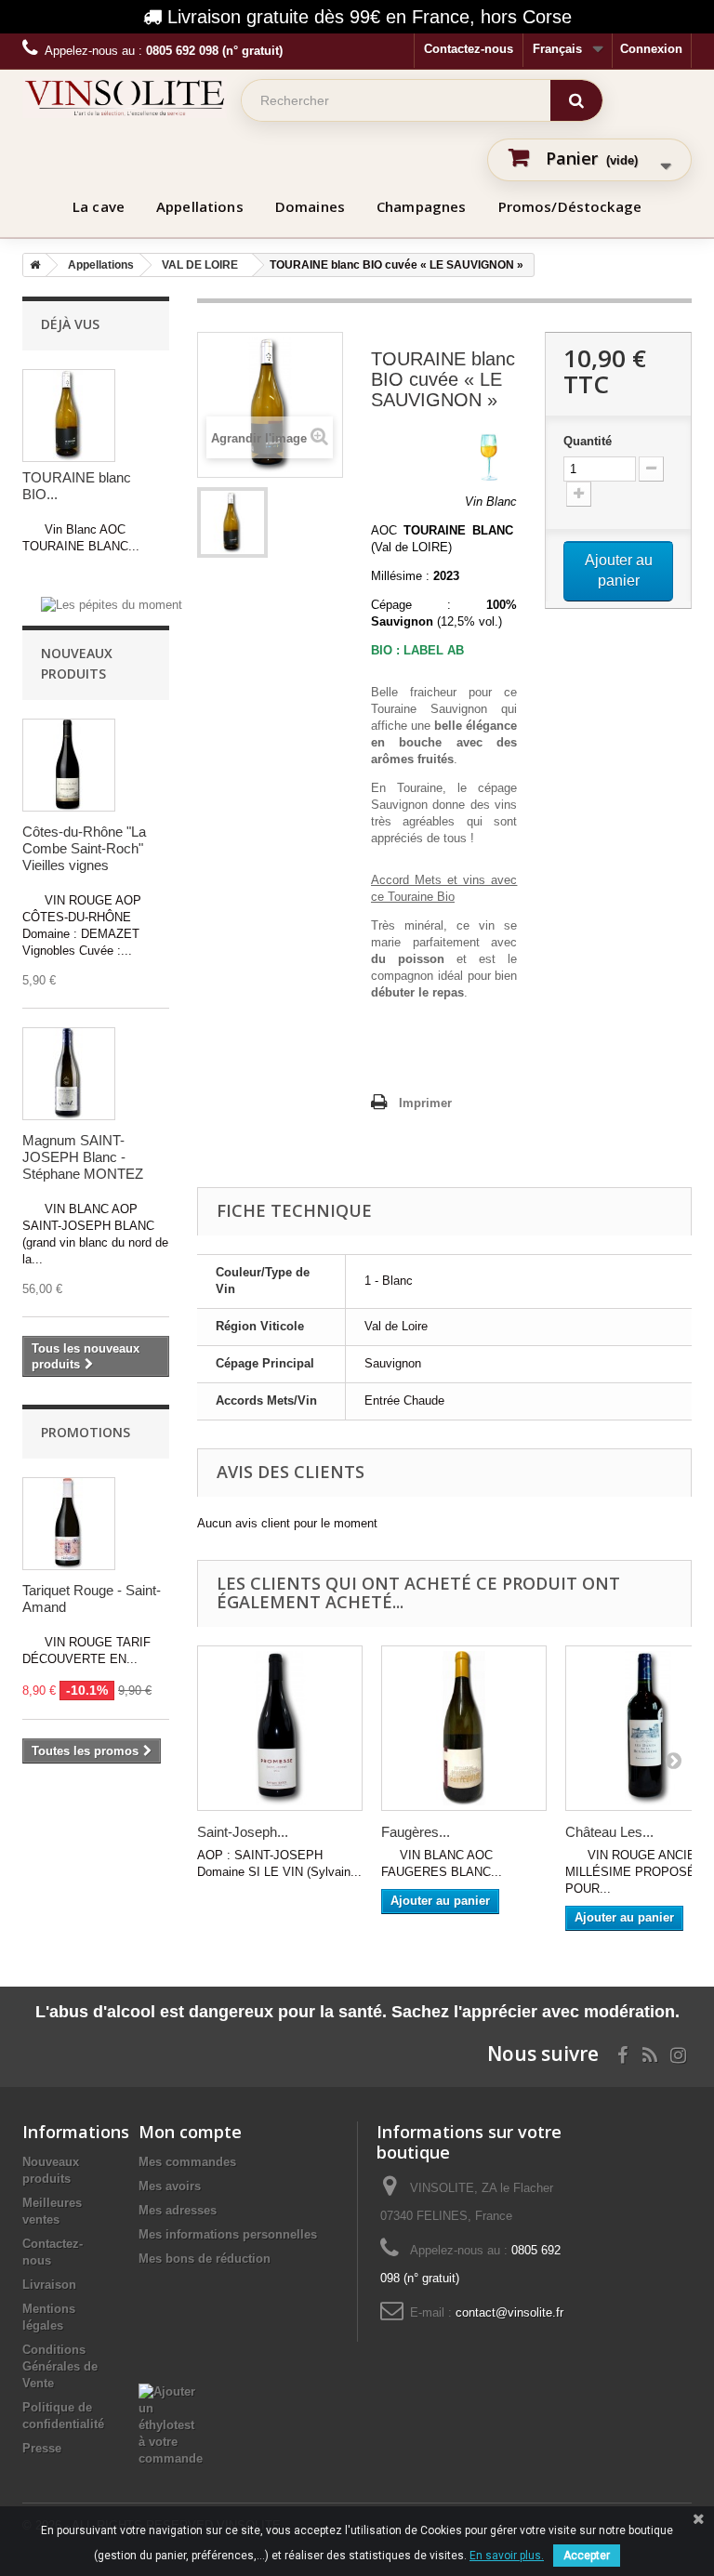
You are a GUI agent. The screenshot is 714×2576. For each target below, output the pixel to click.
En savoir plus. (507, 2556)
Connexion (651, 49)
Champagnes (422, 206)
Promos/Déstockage (570, 206)
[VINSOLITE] (125, 98)
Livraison (49, 2285)
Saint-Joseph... (243, 1832)
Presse (42, 2448)
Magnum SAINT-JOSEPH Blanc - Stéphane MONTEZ (83, 1157)
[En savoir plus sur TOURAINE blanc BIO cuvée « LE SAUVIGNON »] (69, 416)
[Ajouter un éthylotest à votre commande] (171, 2424)
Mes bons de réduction (205, 2259)
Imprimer (425, 1103)
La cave (99, 206)
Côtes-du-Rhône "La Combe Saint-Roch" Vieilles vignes (84, 848)
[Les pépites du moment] (112, 604)
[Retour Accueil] (32, 265)
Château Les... (609, 1832)
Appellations (200, 206)
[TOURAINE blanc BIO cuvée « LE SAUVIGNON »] (232, 522)
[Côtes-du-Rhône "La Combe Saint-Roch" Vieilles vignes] (69, 765)
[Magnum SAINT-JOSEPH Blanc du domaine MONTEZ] (69, 1074)
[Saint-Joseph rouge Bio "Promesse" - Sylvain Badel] (280, 1728)
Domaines (310, 206)
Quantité (588, 441)
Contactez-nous (469, 49)
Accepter (587, 2556)
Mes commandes (187, 2162)
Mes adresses (178, 2210)
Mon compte (190, 2132)
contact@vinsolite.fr (509, 2312)
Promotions (86, 1432)
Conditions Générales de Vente (60, 2366)
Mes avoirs (170, 2186)
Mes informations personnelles (228, 2234)
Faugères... (416, 1832)
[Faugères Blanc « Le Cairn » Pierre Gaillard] (464, 1728)
